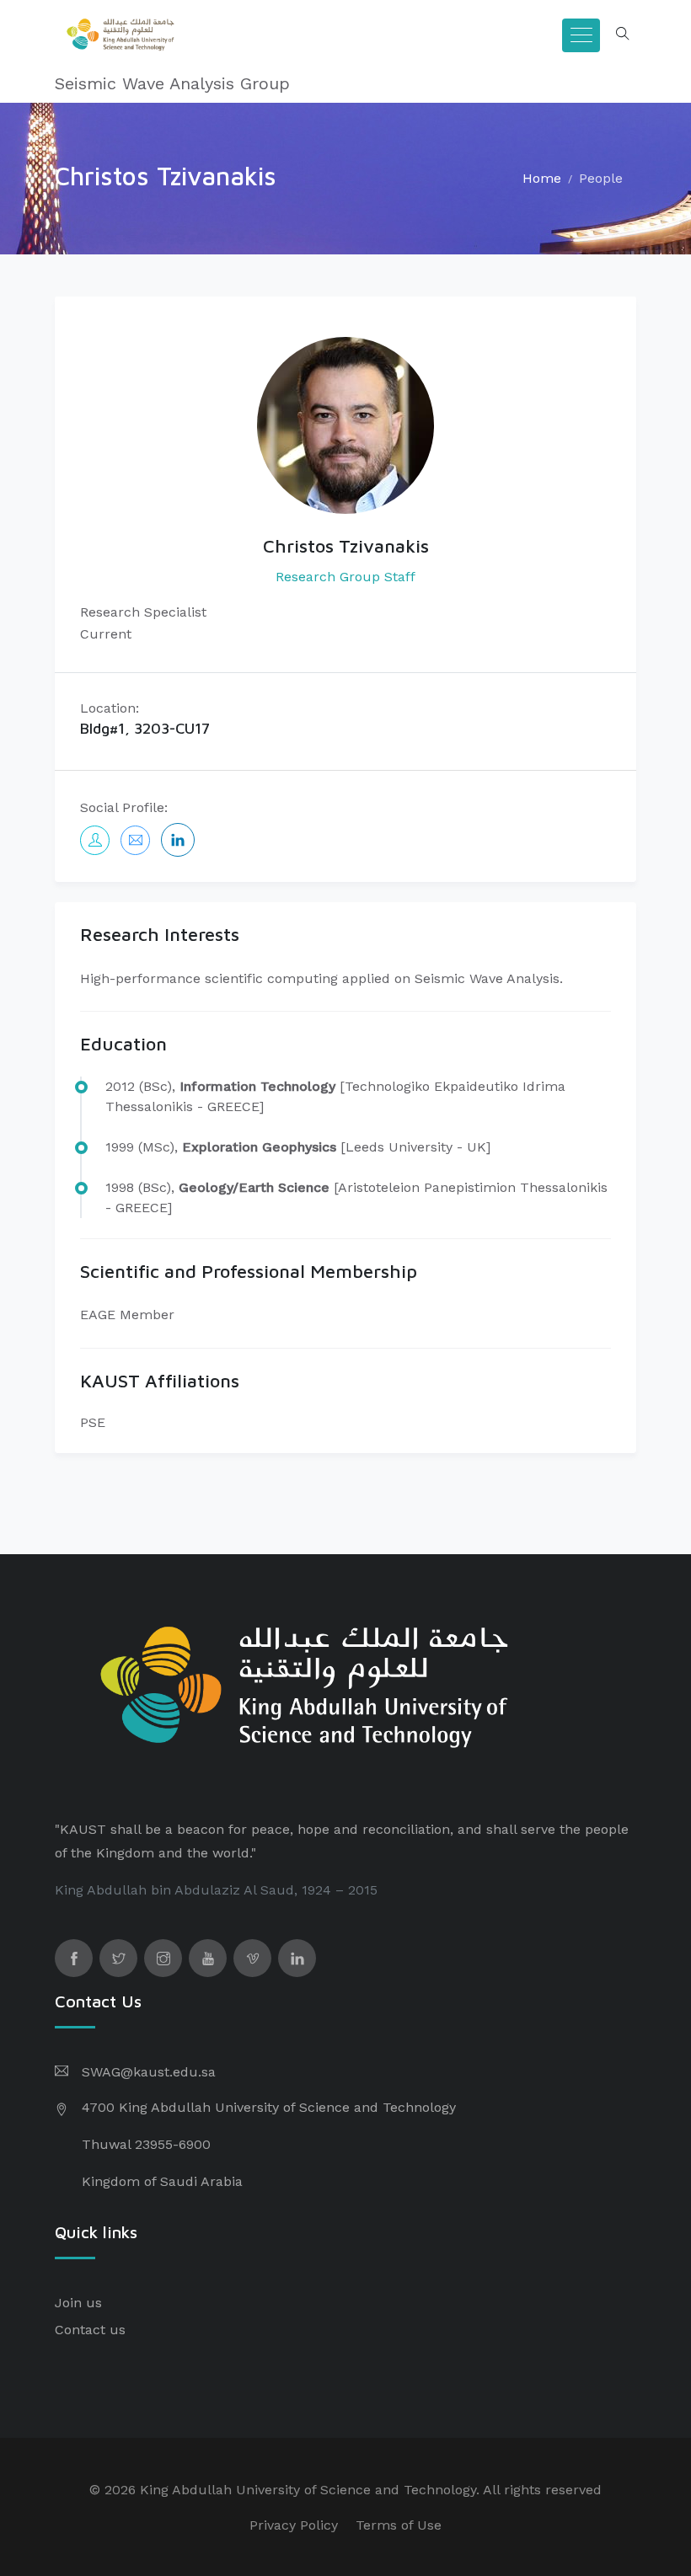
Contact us (90, 2330)
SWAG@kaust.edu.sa (149, 2072)
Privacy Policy (294, 2525)
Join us (78, 2303)
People (601, 178)
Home (542, 178)
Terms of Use (399, 2525)
